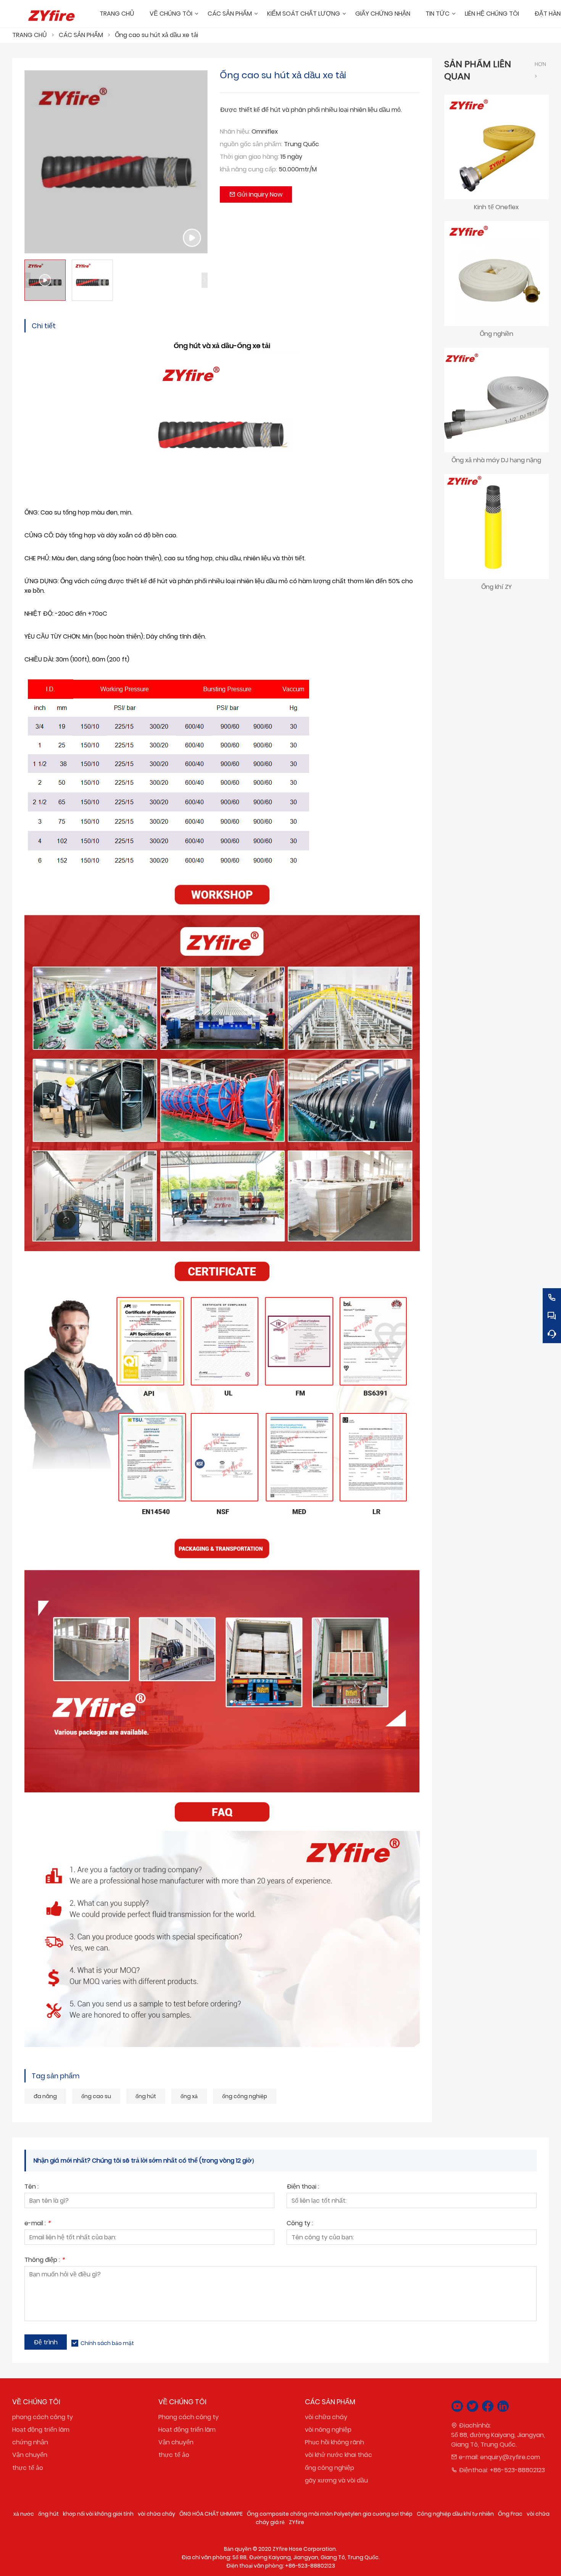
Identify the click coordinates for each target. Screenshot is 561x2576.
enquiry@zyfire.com (510, 2457)
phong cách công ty (43, 2417)
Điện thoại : (303, 2187)
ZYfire (297, 2522)
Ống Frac (510, 2514)
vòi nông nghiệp (328, 2430)
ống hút (146, 2096)
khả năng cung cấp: (248, 169)
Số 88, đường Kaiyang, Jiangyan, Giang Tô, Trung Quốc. (498, 2440)
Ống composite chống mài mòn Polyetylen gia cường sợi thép (330, 2514)
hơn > (540, 70)
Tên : (31, 2187)
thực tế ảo (28, 2468)
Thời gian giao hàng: (249, 157)
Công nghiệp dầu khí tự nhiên (455, 2514)
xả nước (24, 2514)
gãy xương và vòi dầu (336, 2480)
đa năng (45, 2096)
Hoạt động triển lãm (41, 2430)
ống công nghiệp (245, 2096)
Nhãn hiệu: (235, 131)
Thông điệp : (44, 2261)
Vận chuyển (30, 2455)
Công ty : (300, 2224)
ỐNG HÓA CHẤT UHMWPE (211, 2514)
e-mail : (37, 2224)
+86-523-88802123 (517, 2470)
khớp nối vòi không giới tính (98, 2514)
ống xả (189, 2096)
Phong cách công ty (189, 2417)
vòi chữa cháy (326, 2417)
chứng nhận (30, 2442)
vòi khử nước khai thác (339, 2455)
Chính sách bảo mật (107, 2343)
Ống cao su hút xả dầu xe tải (156, 35)
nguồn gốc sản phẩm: (251, 144)
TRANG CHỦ (30, 35)
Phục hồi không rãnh (335, 2442)
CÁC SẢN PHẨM (81, 35)
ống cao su (96, 2096)
